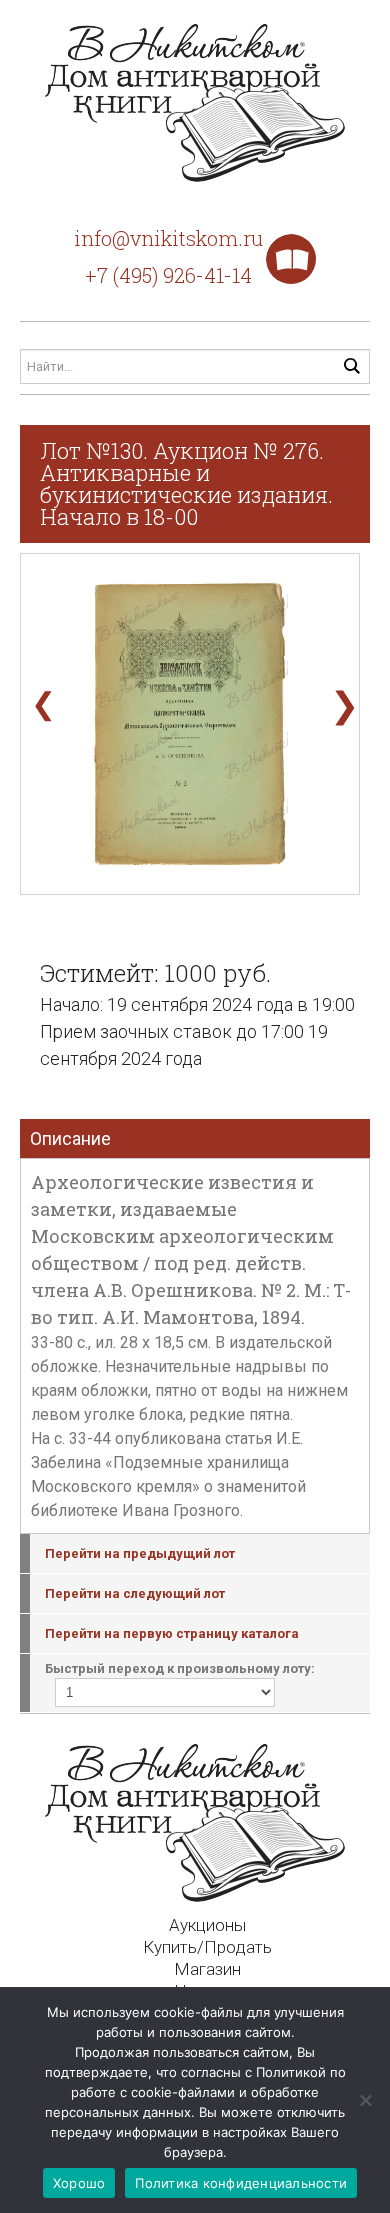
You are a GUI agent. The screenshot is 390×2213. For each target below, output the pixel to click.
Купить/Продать (207, 1947)
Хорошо (79, 2183)
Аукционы (207, 1925)
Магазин (207, 1969)
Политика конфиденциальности (241, 2183)
